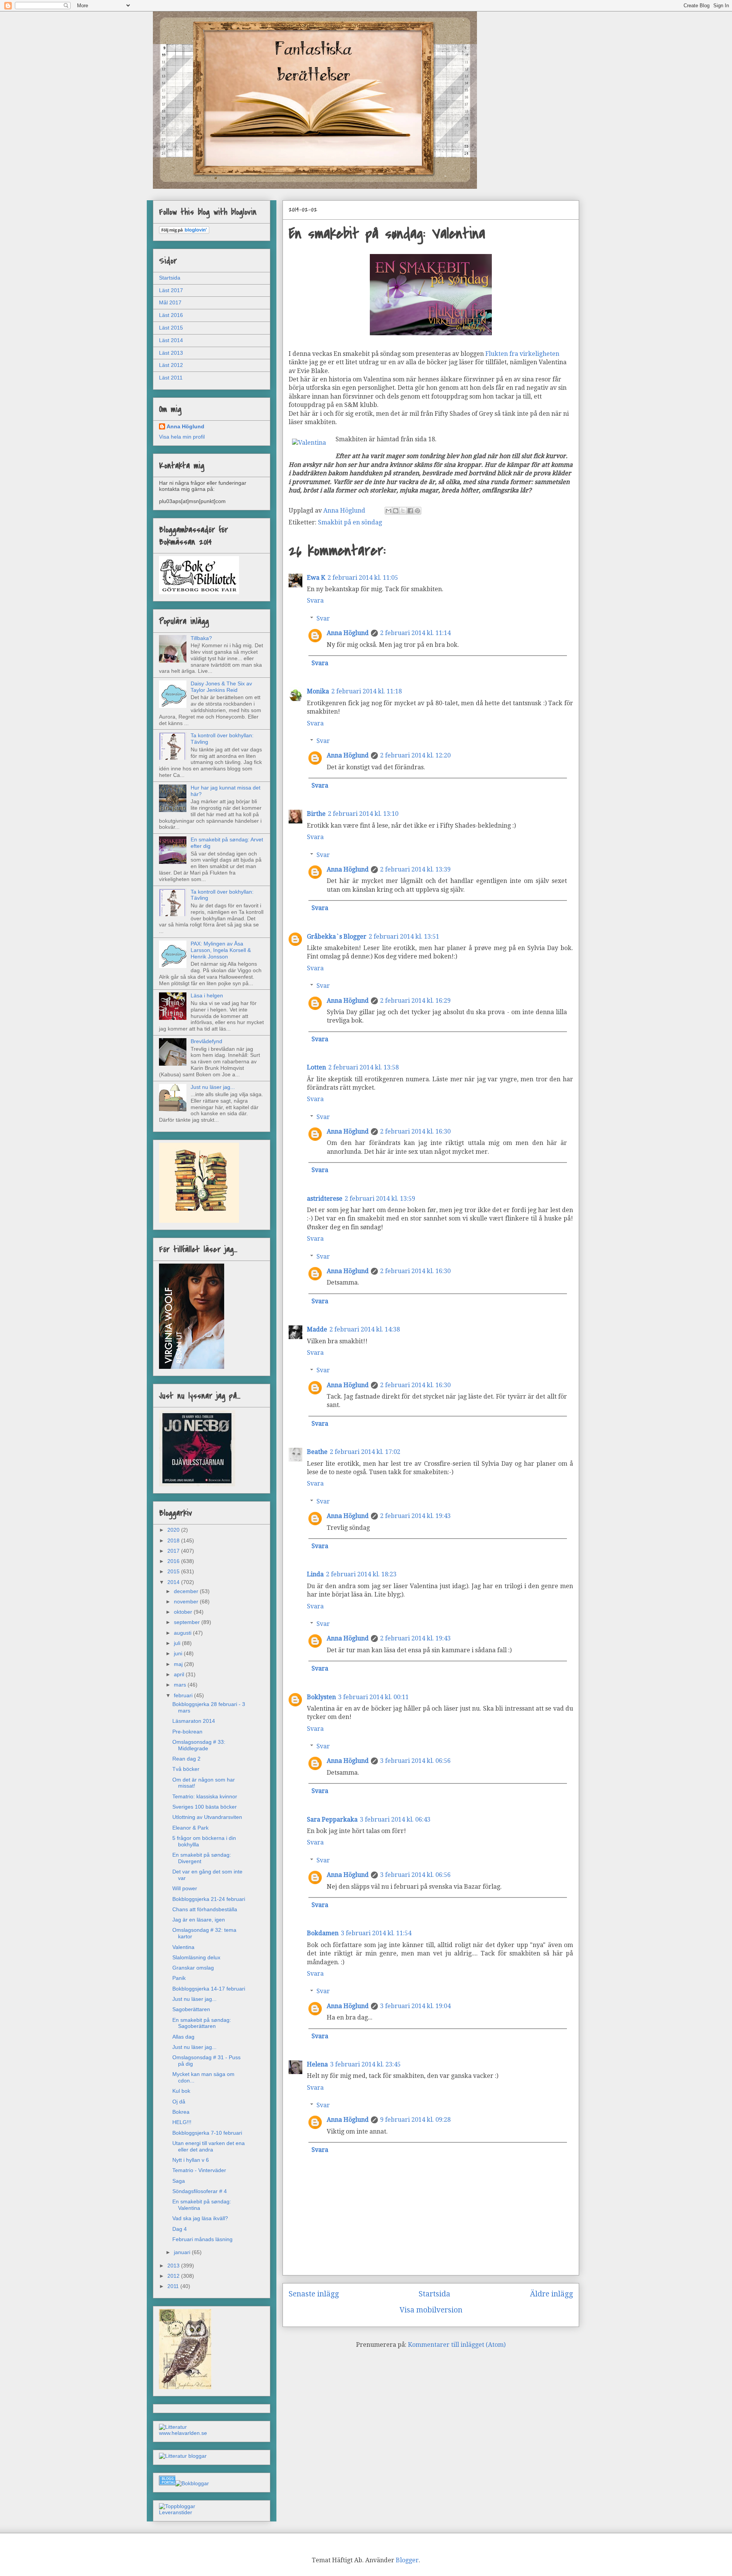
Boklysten (321, 1697)
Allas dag (183, 2037)
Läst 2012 (171, 365)
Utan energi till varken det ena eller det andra (209, 2146)
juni (179, 1653)
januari (183, 2252)
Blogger (407, 2560)
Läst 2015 (171, 328)
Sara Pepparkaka (332, 1819)
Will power (185, 1888)
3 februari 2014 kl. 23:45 (365, 2064)
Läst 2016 (171, 315)
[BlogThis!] (396, 511)
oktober (184, 1612)
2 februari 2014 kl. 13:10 (363, 814)
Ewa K (316, 578)
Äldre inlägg (551, 2294)
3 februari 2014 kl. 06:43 (395, 1819)
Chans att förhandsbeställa (205, 1909)
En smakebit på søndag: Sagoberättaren (202, 2023)
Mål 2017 (170, 302)
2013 (174, 2266)
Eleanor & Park (190, 1828)
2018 (174, 1540)
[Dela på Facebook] (410, 511)
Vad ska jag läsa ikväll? (200, 2218)
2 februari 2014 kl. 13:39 (415, 869)
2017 (174, 1551)
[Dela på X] (403, 511)
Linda (315, 1574)
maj (179, 1664)
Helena (317, 2064)
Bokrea (181, 2112)
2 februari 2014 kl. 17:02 (365, 1452)
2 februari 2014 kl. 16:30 (415, 1131)
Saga (179, 2181)
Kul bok (181, 2091)
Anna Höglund (348, 633)
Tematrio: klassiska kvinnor (205, 1796)
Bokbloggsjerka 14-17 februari (209, 1989)
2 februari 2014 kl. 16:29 (415, 1001)
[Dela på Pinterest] (417, 511)
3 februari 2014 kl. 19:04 (415, 2006)
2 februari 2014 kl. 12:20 (415, 755)
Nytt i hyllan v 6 (191, 2160)
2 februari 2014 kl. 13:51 (404, 937)
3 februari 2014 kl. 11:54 (376, 1933)
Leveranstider (176, 2512)
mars (181, 1685)
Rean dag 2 (186, 1759)
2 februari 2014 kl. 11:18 (367, 691)
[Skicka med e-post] (388, 511)
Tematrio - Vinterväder (199, 2170)
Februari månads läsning (202, 2239)
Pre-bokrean (187, 1732)
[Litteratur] (173, 2427)
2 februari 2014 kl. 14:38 (365, 1329)
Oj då (179, 2102)
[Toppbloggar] (177, 2506)
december (187, 1591)
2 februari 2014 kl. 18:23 (361, 1574)
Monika (318, 691)
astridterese (325, 1199)
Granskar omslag (193, 1968)
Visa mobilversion (431, 2310)
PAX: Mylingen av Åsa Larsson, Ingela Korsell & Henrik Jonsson (221, 950)
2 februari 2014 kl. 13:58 (364, 1067)
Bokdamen (323, 1933)
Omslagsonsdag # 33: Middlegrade (199, 1745)
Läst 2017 (171, 290)
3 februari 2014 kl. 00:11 (373, 1697)
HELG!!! (182, 2122)
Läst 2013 (171, 353)
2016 (174, 1561)
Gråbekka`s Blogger (337, 937)
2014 (174, 1582)
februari (184, 1695)
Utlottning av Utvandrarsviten (207, 1817)
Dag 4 (180, 2229)
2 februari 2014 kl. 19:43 (415, 1516)
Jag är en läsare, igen (199, 1920)
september (188, 1622)
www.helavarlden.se (183, 2433)
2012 (174, 2276)
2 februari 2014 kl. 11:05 (363, 578)
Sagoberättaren (191, 2009)
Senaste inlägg (314, 2294)
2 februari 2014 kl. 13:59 (380, 1199)
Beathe (317, 1452)
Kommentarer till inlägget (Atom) (457, 2345)
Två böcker (186, 1769)
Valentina (183, 1947)
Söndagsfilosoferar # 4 (200, 2191)
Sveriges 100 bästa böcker (205, 1807)
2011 (174, 2286)
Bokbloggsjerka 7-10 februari (207, 2133)
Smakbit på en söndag (350, 522)
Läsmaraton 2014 (194, 1721)
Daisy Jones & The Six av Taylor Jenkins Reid (221, 687)
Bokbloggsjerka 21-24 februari (209, 1899)
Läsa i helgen (207, 995)
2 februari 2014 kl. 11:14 (415, 633)
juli (178, 1643)
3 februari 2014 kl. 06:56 (415, 1761)
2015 (174, 1571)
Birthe (316, 814)
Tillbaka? (201, 638)
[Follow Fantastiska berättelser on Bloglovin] (184, 232)
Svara (315, 601)
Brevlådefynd (206, 1041)
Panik (179, 1978)
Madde (317, 1329)
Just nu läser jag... (213, 1087)
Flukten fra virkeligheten (522, 354)
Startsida (434, 2294)
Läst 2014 (171, 340)
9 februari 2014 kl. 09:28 (415, 2120)
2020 (174, 1530)
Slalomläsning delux (196, 1957)
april (180, 1674)
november (187, 1602)
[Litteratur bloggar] (183, 2456)
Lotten (316, 1067)
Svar (323, 618)
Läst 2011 (171, 378)
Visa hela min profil (182, 437)
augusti (183, 1633)
